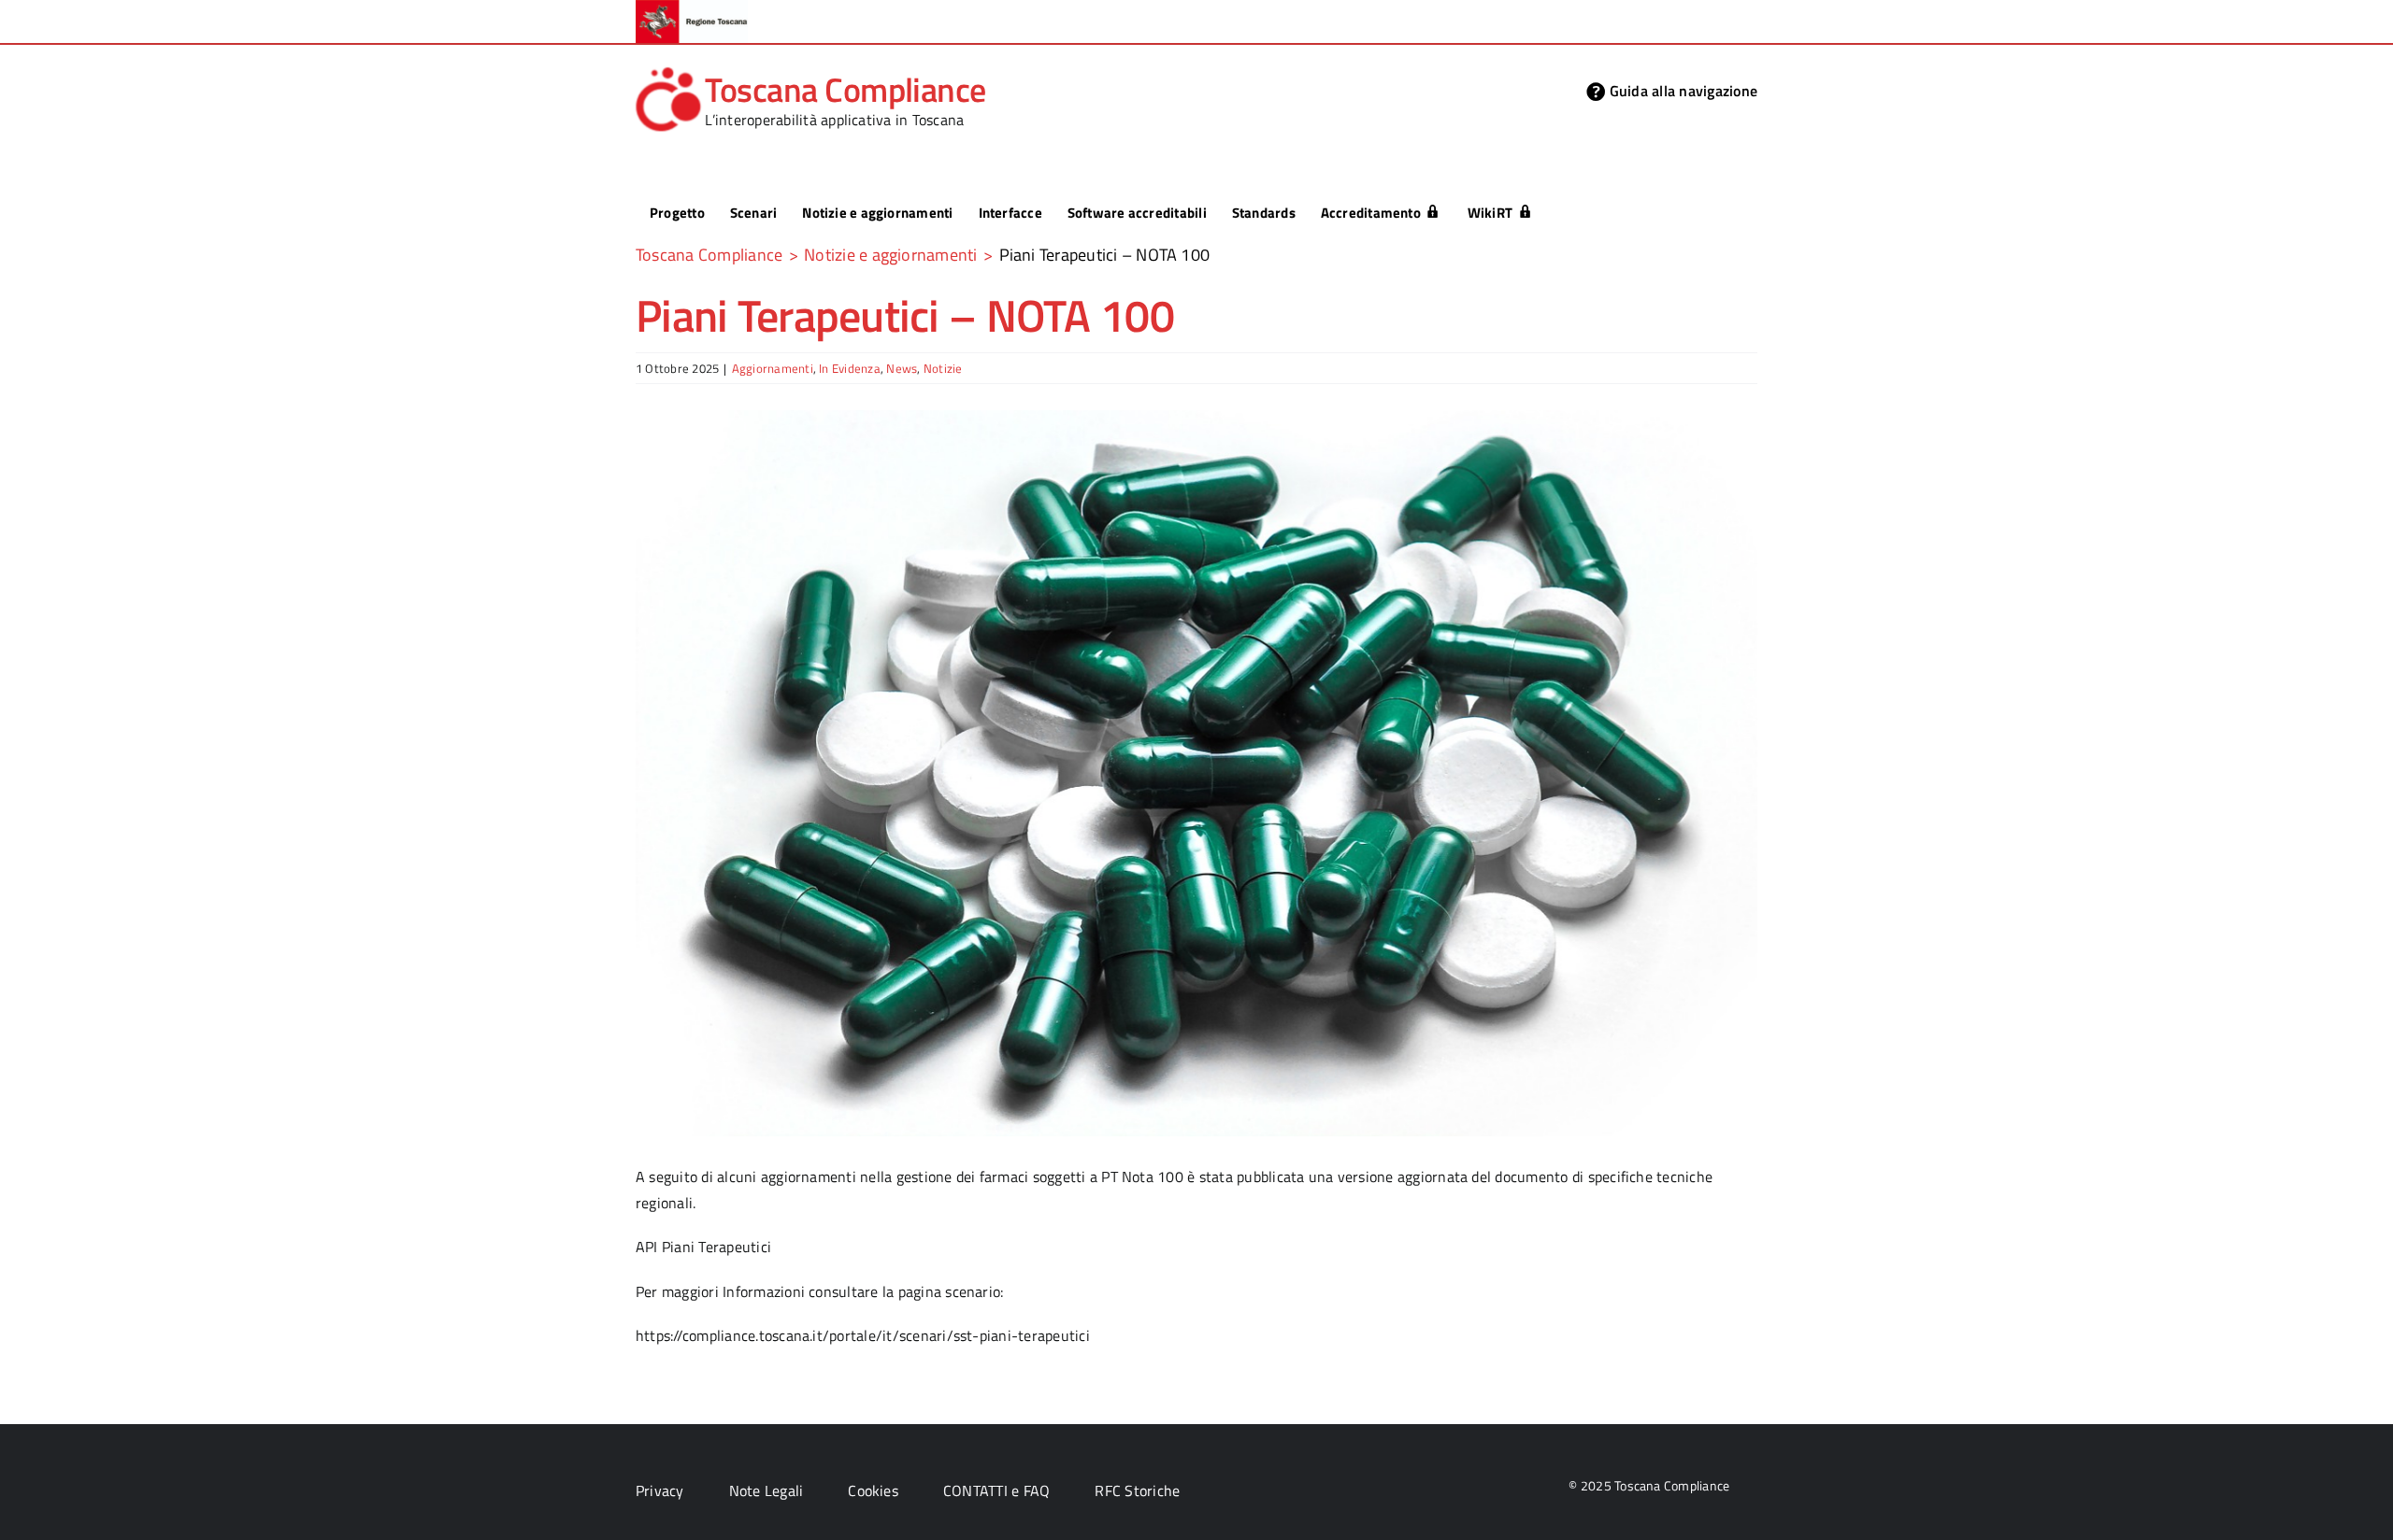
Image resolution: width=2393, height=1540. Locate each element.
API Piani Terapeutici (703, 1247)
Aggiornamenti (773, 368)
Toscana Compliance (845, 89)
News (902, 368)
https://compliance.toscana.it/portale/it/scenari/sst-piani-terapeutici (863, 1335)
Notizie (943, 368)
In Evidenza (850, 368)
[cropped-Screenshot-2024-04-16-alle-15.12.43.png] (668, 71)
